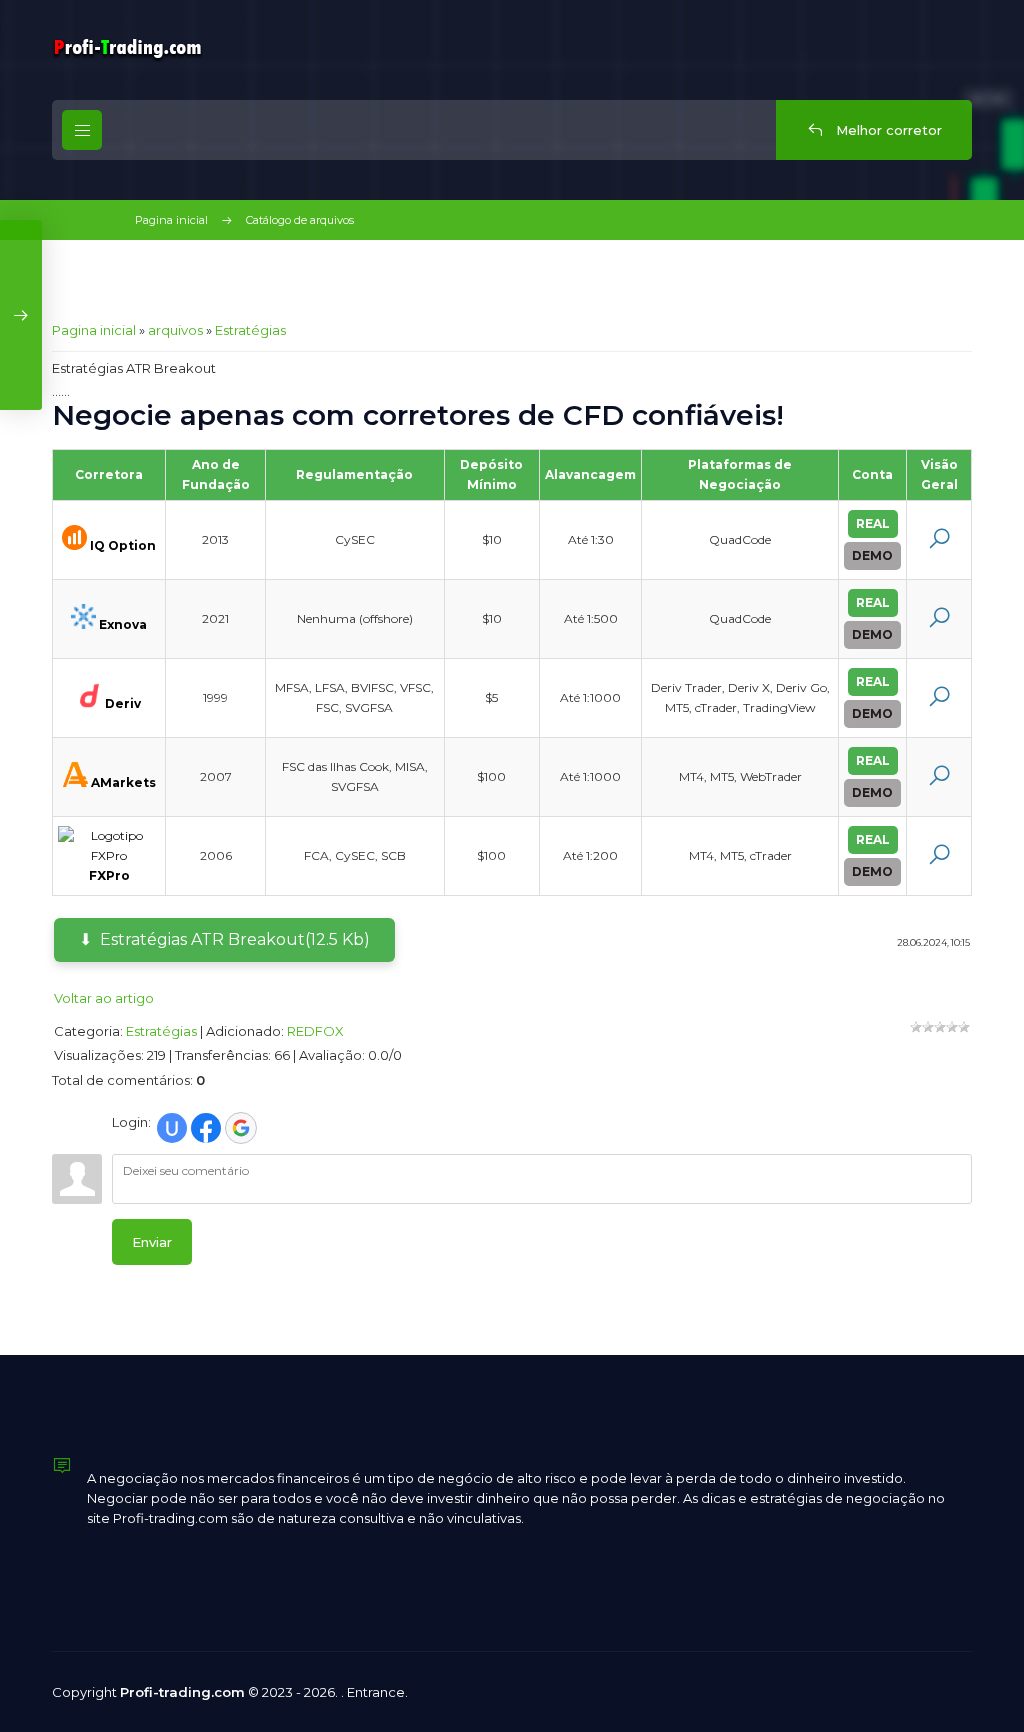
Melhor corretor (887, 130)
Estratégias (250, 330)
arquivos (175, 330)
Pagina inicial (171, 220)
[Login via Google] (241, 1128)
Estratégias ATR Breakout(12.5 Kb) (235, 939)
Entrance (376, 1692)
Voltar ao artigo (104, 998)
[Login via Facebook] (206, 1128)
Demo (872, 555)
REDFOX (315, 1031)
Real (873, 523)
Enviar (152, 1242)
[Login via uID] (172, 1128)
